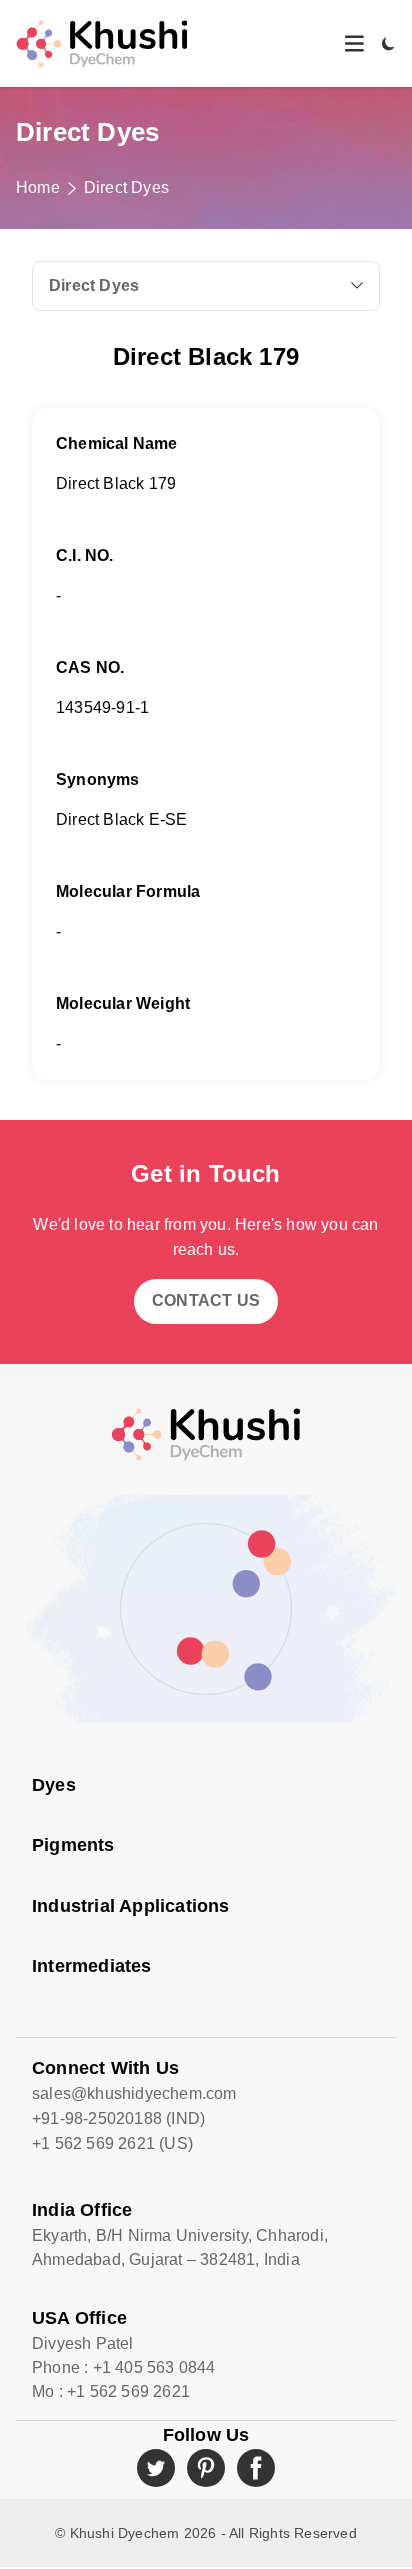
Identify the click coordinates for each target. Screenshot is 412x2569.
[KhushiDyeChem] (101, 43)
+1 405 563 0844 (154, 2367)
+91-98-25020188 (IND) (118, 2118)
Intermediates (92, 1966)
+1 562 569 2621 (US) (112, 2143)
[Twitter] (156, 2468)
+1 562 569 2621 (128, 2391)
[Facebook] (256, 2468)
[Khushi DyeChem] (206, 1434)
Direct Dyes (126, 187)
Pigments (73, 1845)
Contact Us (206, 1300)
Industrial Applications (131, 1906)
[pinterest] (206, 2468)
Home (38, 187)
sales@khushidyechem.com (134, 2093)
